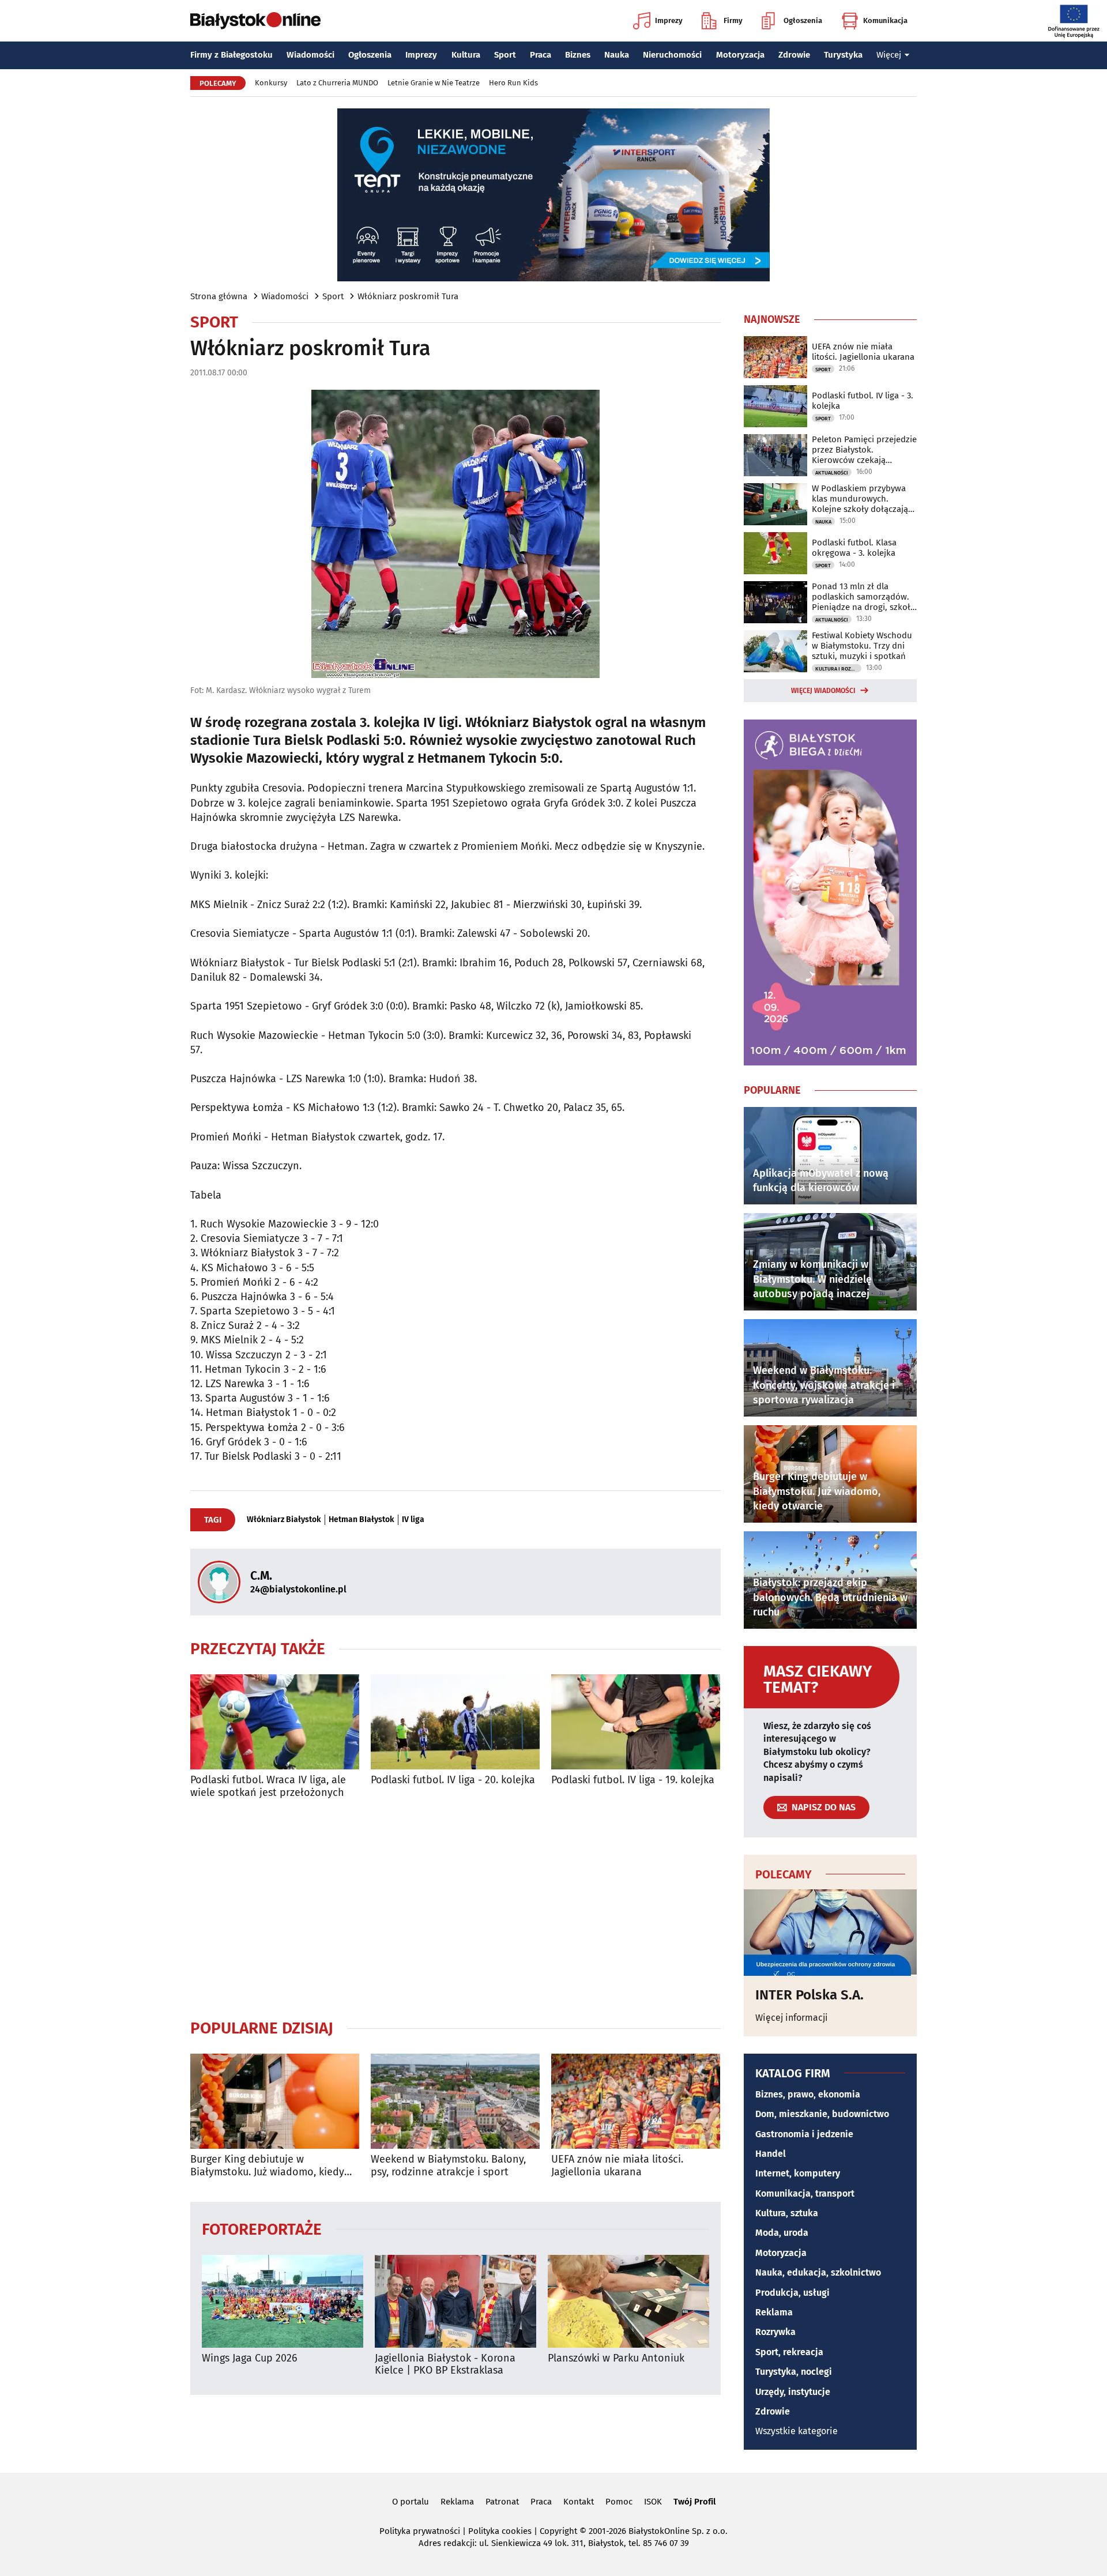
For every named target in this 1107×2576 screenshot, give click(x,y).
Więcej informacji (792, 2018)
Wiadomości (310, 55)
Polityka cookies (500, 2531)
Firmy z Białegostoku (231, 55)
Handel (771, 2154)
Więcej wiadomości (823, 691)
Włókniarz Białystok (284, 1520)
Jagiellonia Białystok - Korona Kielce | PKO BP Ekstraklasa (445, 2365)
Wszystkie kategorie (797, 2431)
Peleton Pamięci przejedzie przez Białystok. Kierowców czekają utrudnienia (864, 450)
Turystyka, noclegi (794, 2372)
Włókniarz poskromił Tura (408, 296)
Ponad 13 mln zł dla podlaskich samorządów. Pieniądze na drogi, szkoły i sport (863, 597)
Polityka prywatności (420, 2531)
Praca (541, 55)
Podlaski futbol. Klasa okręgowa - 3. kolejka (854, 548)
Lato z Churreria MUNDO (337, 83)
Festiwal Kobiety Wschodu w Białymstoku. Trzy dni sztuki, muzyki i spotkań (862, 646)
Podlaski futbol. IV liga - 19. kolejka (633, 1780)
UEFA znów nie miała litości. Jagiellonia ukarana (617, 2166)
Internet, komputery (798, 2173)
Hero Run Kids (513, 83)
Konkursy (271, 83)
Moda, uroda (782, 2233)
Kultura (466, 55)
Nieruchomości (672, 55)
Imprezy (669, 20)
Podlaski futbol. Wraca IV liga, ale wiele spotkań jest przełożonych (268, 1786)
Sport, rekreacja (789, 2352)
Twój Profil (694, 2502)
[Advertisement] (455, 1908)
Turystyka (843, 55)
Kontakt (579, 2502)
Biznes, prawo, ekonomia (808, 2094)
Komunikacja (885, 20)
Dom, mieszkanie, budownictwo (822, 2114)
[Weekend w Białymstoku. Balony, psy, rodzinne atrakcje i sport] (455, 2101)
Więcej (889, 55)
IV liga (413, 1520)
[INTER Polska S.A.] (830, 1933)
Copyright (558, 2531)
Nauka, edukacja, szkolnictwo (818, 2272)
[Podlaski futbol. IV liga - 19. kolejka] (636, 1722)
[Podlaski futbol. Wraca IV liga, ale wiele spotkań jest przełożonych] (275, 1722)
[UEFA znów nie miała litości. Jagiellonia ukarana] (636, 2101)
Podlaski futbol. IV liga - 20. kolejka (453, 1780)
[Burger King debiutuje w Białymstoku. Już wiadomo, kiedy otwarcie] (275, 2101)
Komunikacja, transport (805, 2193)
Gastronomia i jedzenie (804, 2134)
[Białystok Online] (255, 21)
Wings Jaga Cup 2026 (250, 2358)
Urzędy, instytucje (793, 2392)
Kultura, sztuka (787, 2213)
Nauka (617, 55)
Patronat (502, 2502)
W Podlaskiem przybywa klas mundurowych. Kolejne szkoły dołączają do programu (860, 499)
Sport (505, 55)
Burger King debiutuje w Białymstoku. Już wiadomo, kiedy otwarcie (267, 2166)
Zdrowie (794, 55)
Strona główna (219, 296)
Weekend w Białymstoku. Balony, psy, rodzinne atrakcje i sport (448, 2166)
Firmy (733, 20)
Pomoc (619, 2502)
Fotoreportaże (262, 2229)
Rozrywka (775, 2332)
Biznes (578, 55)
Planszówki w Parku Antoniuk (616, 2358)
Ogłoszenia (803, 20)
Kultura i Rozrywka (838, 669)
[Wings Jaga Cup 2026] (283, 2301)
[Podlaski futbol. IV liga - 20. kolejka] (455, 1722)
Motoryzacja (740, 55)
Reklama (774, 2312)
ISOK (653, 2502)
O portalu (411, 2502)
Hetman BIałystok (362, 1520)
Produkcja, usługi (792, 2293)
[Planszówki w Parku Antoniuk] (628, 2301)
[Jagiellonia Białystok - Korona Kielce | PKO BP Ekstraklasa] (455, 2301)
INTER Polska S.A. (809, 1995)
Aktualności (832, 473)
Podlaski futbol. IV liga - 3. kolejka (863, 401)
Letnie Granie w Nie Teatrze (434, 83)
